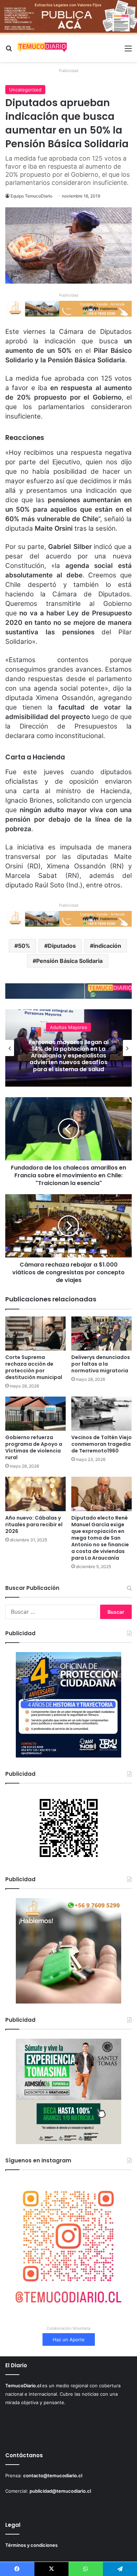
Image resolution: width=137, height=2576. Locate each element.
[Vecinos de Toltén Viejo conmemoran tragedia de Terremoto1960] (102, 1414)
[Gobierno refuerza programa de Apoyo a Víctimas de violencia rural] (35, 1414)
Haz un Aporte (69, 2339)
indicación (107, 946)
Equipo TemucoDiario (31, 196)
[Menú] (128, 51)
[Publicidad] (68, 17)
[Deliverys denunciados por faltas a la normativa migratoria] (102, 1334)
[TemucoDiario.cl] (42, 48)
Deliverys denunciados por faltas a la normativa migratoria (101, 1364)
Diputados (62, 946)
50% (24, 946)
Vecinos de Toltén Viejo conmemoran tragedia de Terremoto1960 (102, 1444)
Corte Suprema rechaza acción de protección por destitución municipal (34, 1367)
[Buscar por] (9, 51)
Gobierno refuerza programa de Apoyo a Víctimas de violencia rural (34, 1447)
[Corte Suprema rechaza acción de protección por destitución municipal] (35, 1334)
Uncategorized (25, 90)
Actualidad (69, 1030)
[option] (68, 1048)
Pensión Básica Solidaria (69, 961)
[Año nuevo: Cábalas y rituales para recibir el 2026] (35, 1494)
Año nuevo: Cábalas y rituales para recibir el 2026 (34, 1525)
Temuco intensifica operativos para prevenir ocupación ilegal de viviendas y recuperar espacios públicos (68, 1056)
